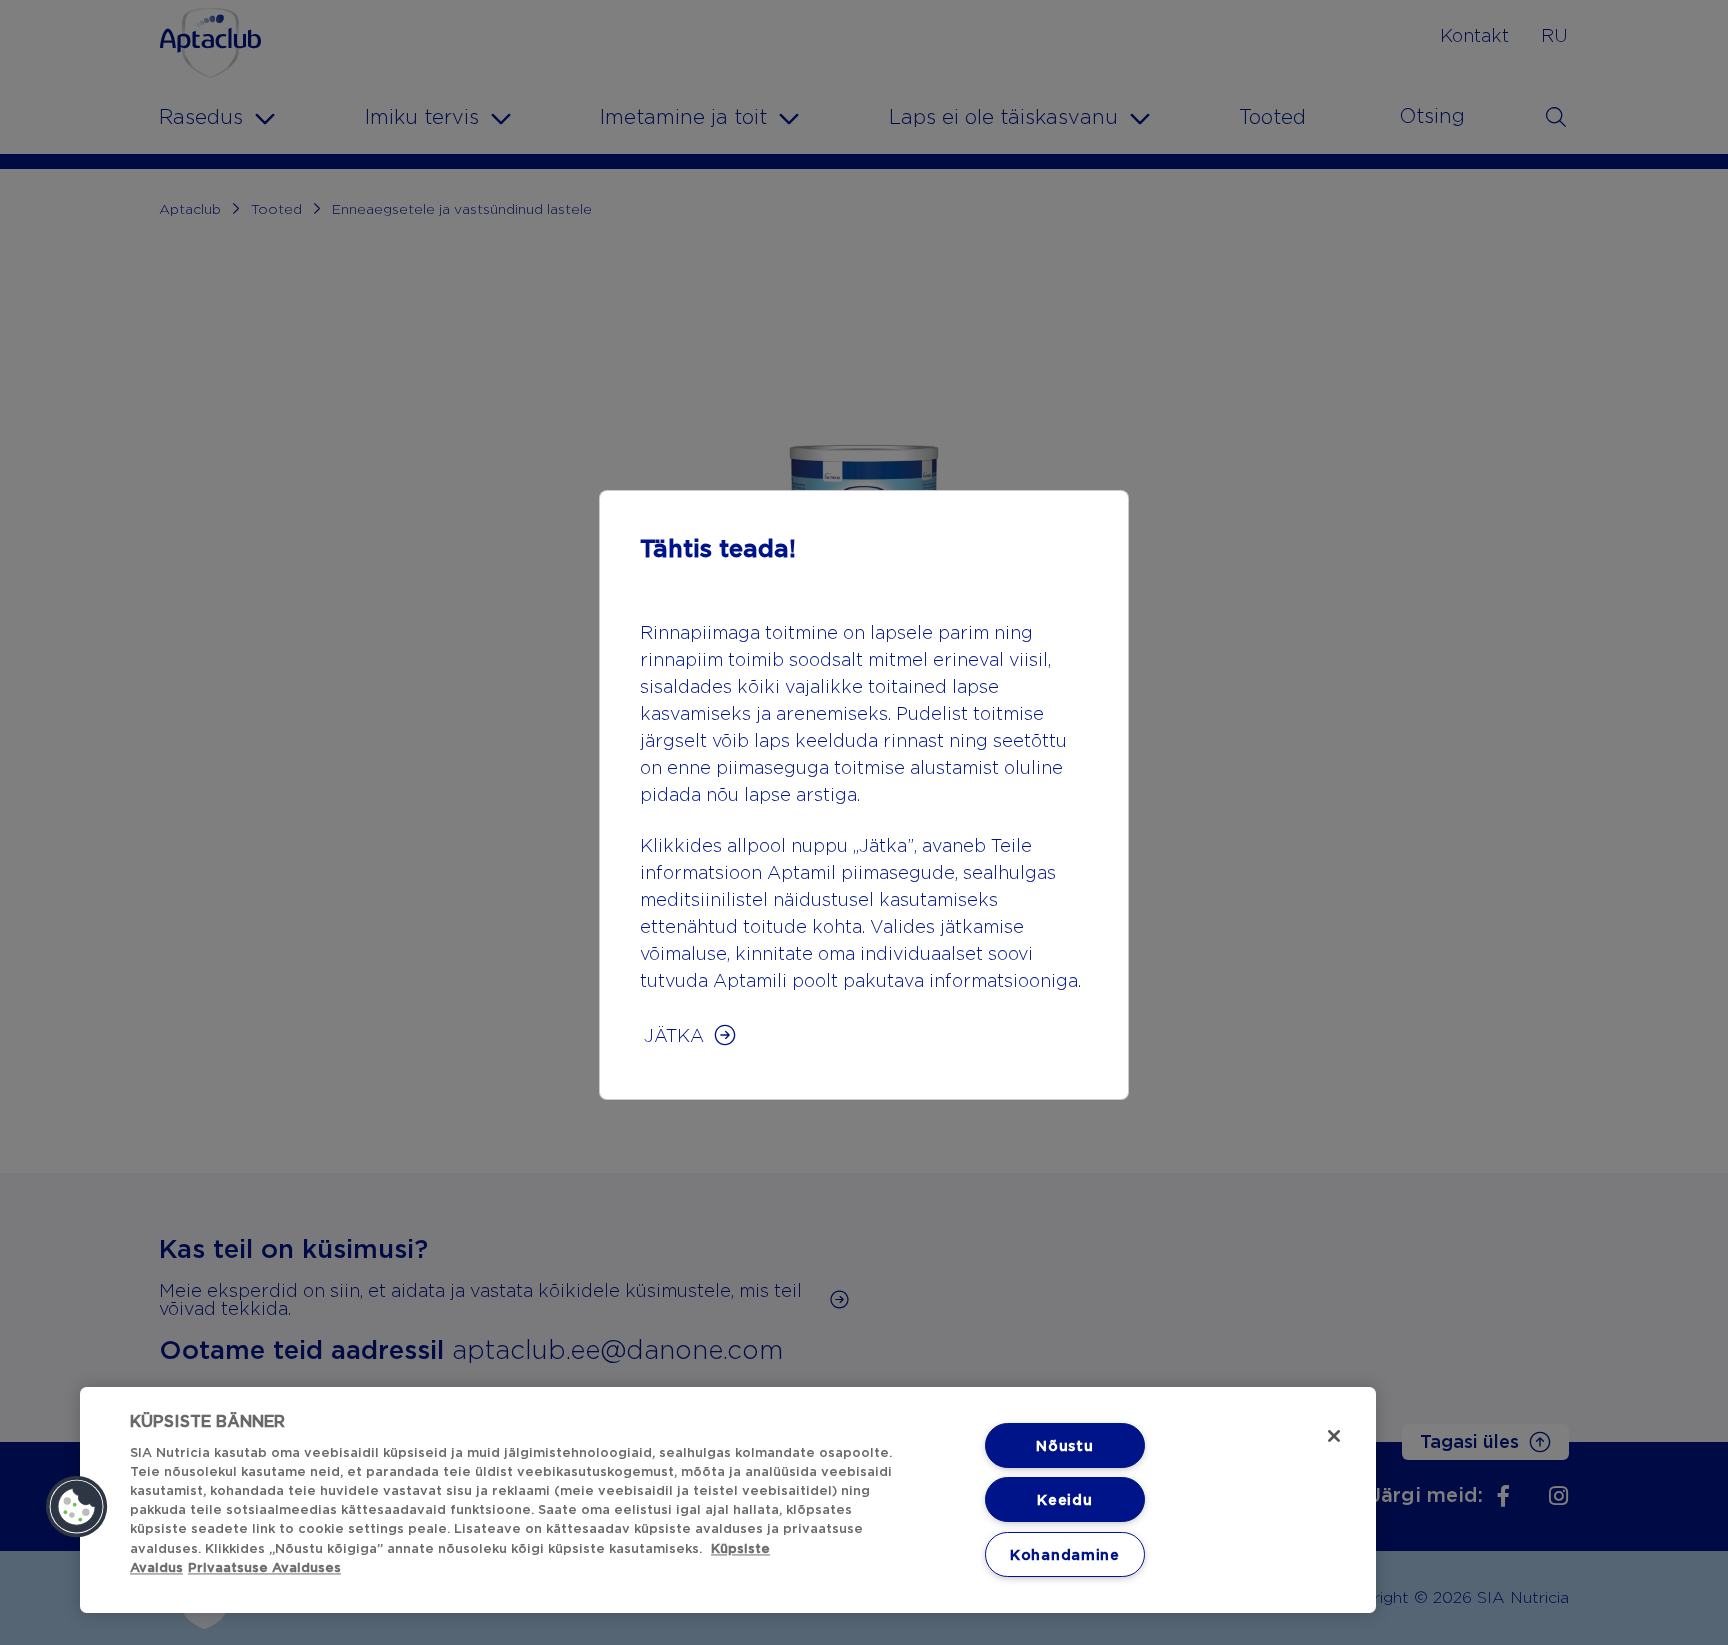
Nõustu (1064, 1445)
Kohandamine (1065, 1554)
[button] (77, 1507)
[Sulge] (1334, 1436)
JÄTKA (674, 1035)
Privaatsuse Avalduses (264, 1567)
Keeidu (1064, 1499)
